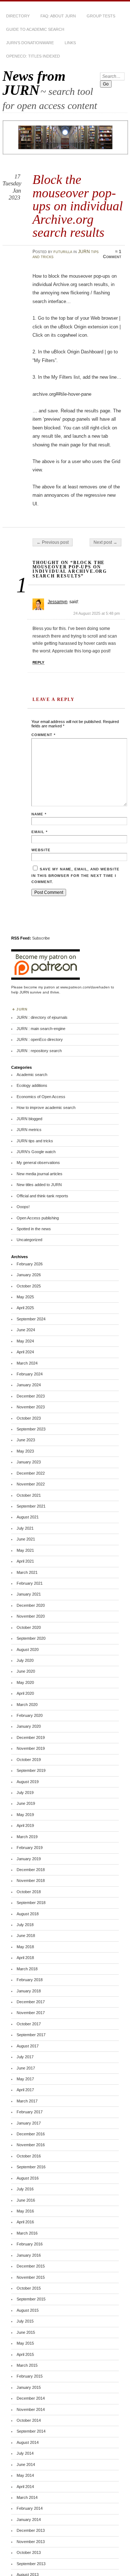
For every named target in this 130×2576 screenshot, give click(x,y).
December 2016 (31, 2134)
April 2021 (25, 1561)
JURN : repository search (39, 1051)
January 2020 (29, 1726)
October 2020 (29, 1627)
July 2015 (25, 2321)
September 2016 (31, 2167)
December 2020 (31, 1605)
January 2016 (29, 2255)
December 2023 (31, 1396)
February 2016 (30, 2244)
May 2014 (25, 2475)
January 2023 (29, 1462)
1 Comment (112, 254)
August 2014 (28, 2442)
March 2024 (27, 1363)
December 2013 (31, 2530)
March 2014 (27, 2497)
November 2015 (31, 2277)
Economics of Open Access (41, 1097)
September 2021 (31, 1506)
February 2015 (30, 2376)
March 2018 (27, 1969)
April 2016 (25, 2222)
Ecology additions (32, 1085)
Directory (18, 16)
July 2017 (25, 2057)
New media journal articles (40, 1174)
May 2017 (25, 2079)
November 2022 (31, 1484)
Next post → (105, 542)
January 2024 (29, 1385)
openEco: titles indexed (33, 56)
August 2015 (28, 2310)
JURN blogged (29, 1119)
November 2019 (31, 1748)
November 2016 (31, 2145)
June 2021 (26, 1539)
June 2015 (26, 2332)
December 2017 (31, 2002)
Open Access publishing (38, 1218)
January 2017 (29, 2123)
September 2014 (31, 2431)
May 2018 (25, 1947)
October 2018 (29, 1892)
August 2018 (28, 1914)
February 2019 (30, 1848)
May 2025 (25, 1297)
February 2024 (30, 1374)
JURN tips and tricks (35, 1141)
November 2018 (31, 1880)
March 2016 (27, 2233)
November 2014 (31, 2409)
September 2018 (31, 1903)
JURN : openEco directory (40, 1039)
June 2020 (26, 1671)
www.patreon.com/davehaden (85, 987)
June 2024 (26, 1330)
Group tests (101, 16)
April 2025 (25, 1308)
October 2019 (29, 1760)
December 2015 (31, 2266)
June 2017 (26, 2068)
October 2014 (29, 2420)
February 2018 (30, 1980)
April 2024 (25, 1352)
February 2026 (30, 1264)
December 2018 (31, 1870)
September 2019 (31, 1770)
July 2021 (25, 1528)
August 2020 (28, 1650)
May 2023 (25, 1451)
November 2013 (31, 2542)
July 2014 (25, 2453)
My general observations (38, 1163)
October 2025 (29, 1286)
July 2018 (25, 1925)
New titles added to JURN (39, 1185)
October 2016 (29, 2156)
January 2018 (29, 1991)
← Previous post (53, 542)
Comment (44, 735)
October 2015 (29, 2288)
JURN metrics (29, 1130)
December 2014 (31, 2398)
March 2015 (27, 2365)
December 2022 (31, 1473)
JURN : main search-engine (41, 1029)
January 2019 (29, 1859)
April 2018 (25, 1958)
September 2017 (31, 2035)
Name (39, 814)
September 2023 (31, 1429)
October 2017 (29, 2024)
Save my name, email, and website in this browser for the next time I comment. (75, 875)
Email (40, 832)
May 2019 (25, 1815)
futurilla (63, 252)
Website (41, 850)
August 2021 (28, 1517)
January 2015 (29, 2387)
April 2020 (25, 1693)
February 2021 (30, 1583)
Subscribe (41, 938)
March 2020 (27, 1705)
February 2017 (30, 2112)
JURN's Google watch (36, 1152)
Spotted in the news (34, 1229)
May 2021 (25, 1550)
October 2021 (29, 1495)
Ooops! (23, 1207)
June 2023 (26, 1440)
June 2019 (26, 1803)
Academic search (32, 1075)
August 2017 (28, 2046)
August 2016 (28, 2178)
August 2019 (28, 1782)
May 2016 (25, 2211)
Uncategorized (29, 1240)
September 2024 (31, 1319)
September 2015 (31, 2299)
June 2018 (26, 1936)
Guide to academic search (35, 29)
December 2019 (31, 1737)
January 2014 (29, 2520)
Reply (38, 662)
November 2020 (31, 1616)
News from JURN (34, 83)
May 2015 (25, 2343)
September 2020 (31, 1638)
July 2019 (25, 1793)
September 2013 (31, 2564)
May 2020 (25, 1682)
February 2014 (30, 2508)
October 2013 (29, 2552)
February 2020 (30, 1715)
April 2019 (25, 1825)
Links (70, 43)
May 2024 (25, 1341)
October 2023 (29, 1418)
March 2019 (27, 1837)
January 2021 (29, 1594)
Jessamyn (58, 602)
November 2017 (31, 2013)
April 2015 (25, 2354)
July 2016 (25, 2189)
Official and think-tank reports (42, 1196)
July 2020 (25, 1660)
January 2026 (29, 1275)
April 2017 (25, 2090)
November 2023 (31, 1407)
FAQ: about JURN (58, 16)
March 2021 (27, 1572)
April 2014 (25, 2487)
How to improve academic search (46, 1108)
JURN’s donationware (30, 43)
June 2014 (26, 2464)
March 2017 (27, 2101)
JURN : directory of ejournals (42, 1017)
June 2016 (26, 2200)
